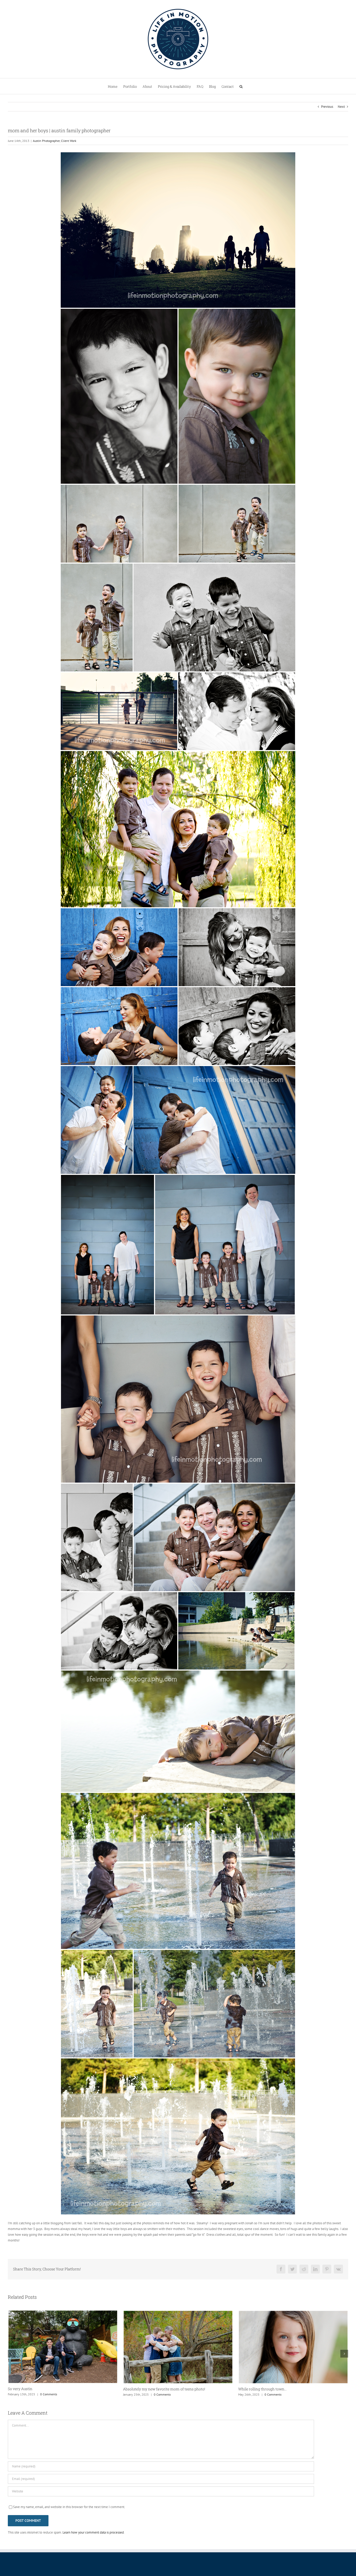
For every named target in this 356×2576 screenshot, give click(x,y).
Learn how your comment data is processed (93, 2532)
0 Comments (43, 2394)
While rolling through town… (32, 2389)
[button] (241, 86)
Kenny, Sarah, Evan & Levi (145, 2389)
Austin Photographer (46, 141)
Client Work (69, 141)
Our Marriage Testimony (259, 2389)
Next (341, 107)
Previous (327, 107)
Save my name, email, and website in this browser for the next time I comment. (69, 2507)
